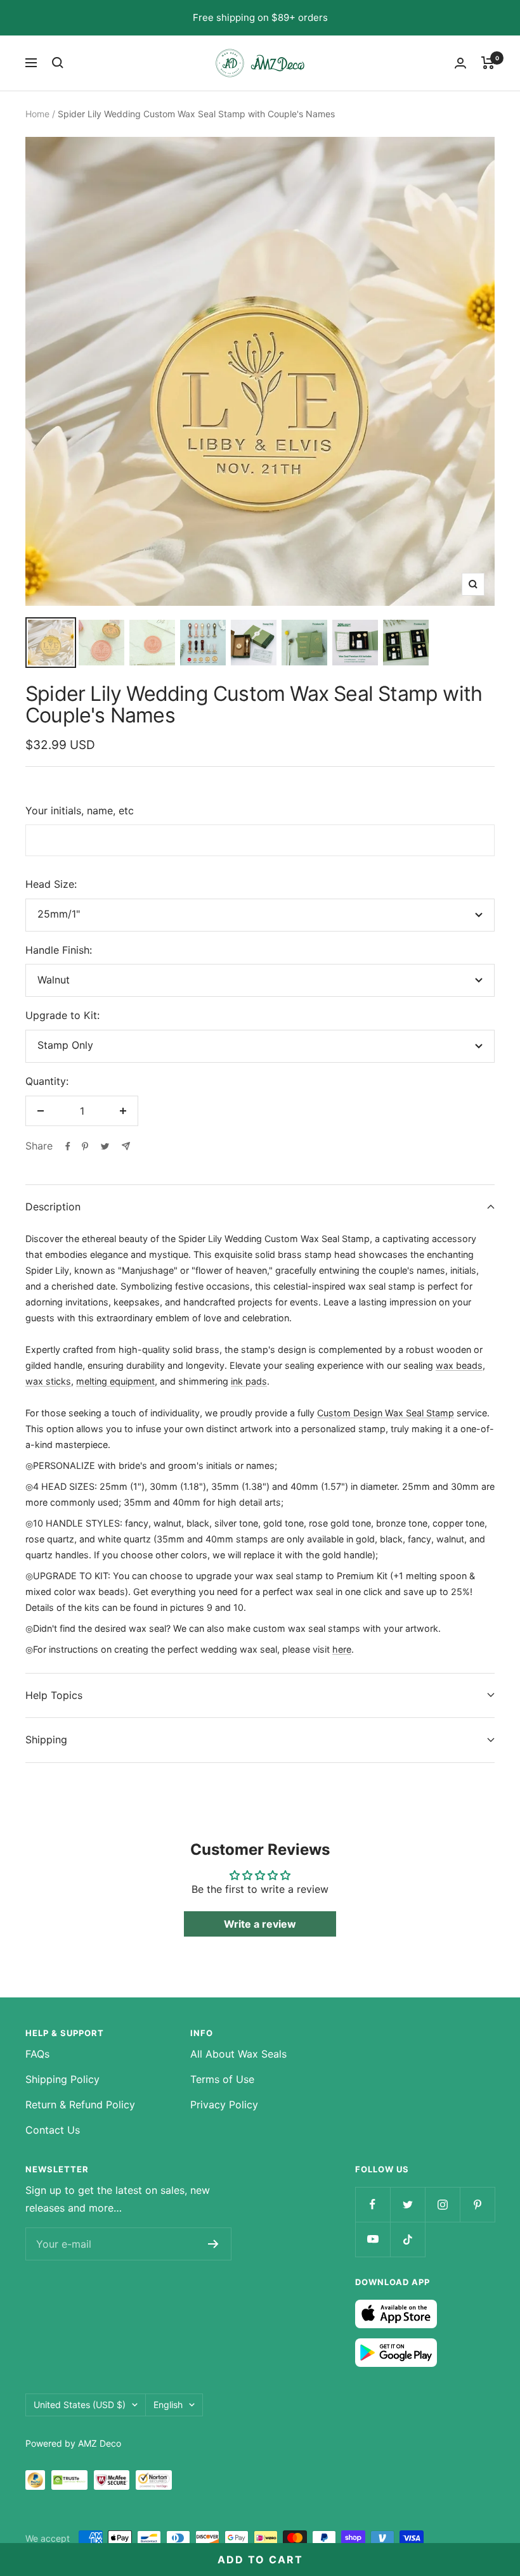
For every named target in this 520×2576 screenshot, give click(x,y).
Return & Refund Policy (80, 2105)
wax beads (459, 1365)
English (168, 2405)
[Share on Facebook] (68, 1146)
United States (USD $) (80, 2405)
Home (37, 114)
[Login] (460, 63)
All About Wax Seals (238, 2054)
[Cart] (488, 63)
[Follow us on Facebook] (373, 2204)
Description (53, 1207)
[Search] (58, 63)
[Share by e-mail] (126, 1146)
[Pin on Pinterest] (85, 1146)
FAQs (37, 2054)
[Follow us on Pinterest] (477, 2204)
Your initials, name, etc (80, 811)
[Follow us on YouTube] (373, 2239)
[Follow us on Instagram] (442, 2204)
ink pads (249, 1381)
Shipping (46, 1740)
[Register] (213, 2244)
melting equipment (115, 1381)
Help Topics (54, 1695)
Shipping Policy (62, 2079)
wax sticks (48, 1381)
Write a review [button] (260, 1924)
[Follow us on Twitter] (407, 2204)
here (342, 1649)
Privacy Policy (224, 2105)
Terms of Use (222, 2079)
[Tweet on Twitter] (105, 1146)
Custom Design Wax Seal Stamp (386, 1413)
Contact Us (53, 2130)
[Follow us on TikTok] (407, 2239)
